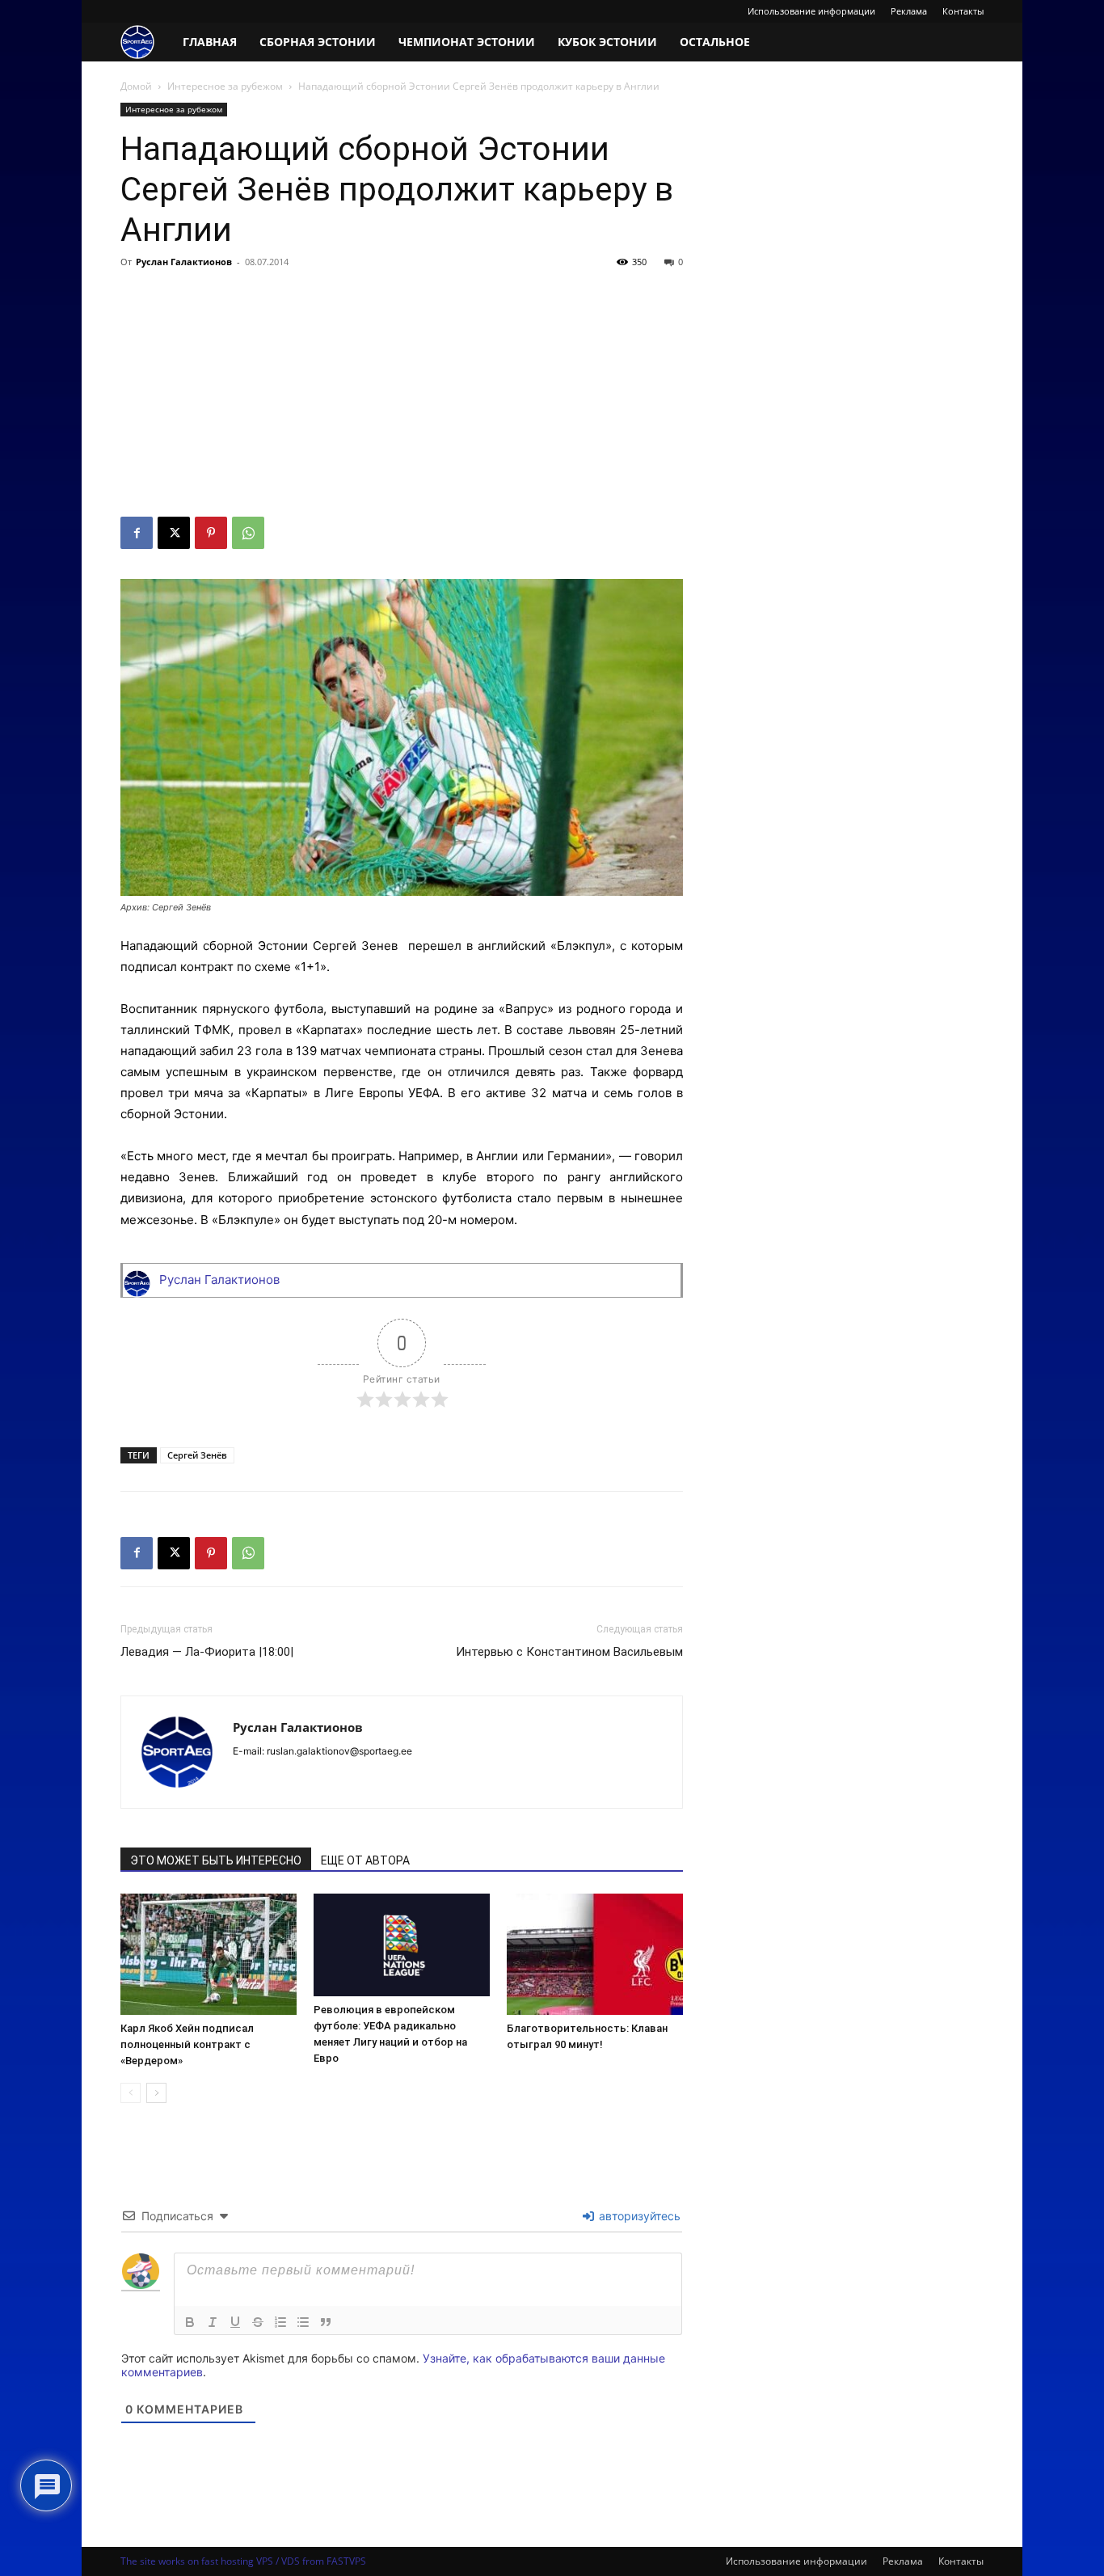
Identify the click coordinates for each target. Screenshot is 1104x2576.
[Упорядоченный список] (280, 2322)
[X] (174, 533)
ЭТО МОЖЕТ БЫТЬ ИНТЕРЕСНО (216, 1860)
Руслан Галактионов (184, 262)
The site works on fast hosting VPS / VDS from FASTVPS (243, 2561)
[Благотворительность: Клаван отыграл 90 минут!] (595, 1954)
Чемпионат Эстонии (467, 42)
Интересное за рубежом (225, 86)
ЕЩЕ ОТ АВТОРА (365, 1860)
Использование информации (811, 11)
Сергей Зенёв (197, 1455)
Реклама (909, 11)
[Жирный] (190, 2322)
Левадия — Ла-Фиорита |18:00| (207, 1652)
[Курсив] (213, 2322)
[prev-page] (131, 2093)
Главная (210, 42)
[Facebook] (137, 533)
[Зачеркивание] (258, 2322)
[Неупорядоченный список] (303, 2322)
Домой (136, 86)
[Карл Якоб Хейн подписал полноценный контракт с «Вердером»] (209, 1954)
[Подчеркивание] (235, 2322)
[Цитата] (326, 2322)
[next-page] (156, 2093)
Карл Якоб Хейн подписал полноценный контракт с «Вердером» (187, 2044)
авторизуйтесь (638, 2216)
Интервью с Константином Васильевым (569, 1652)
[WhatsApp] (248, 533)
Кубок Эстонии (607, 42)
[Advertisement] (402, 395)
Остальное (715, 42)
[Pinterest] (211, 533)
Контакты (963, 11)
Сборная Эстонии (318, 42)
